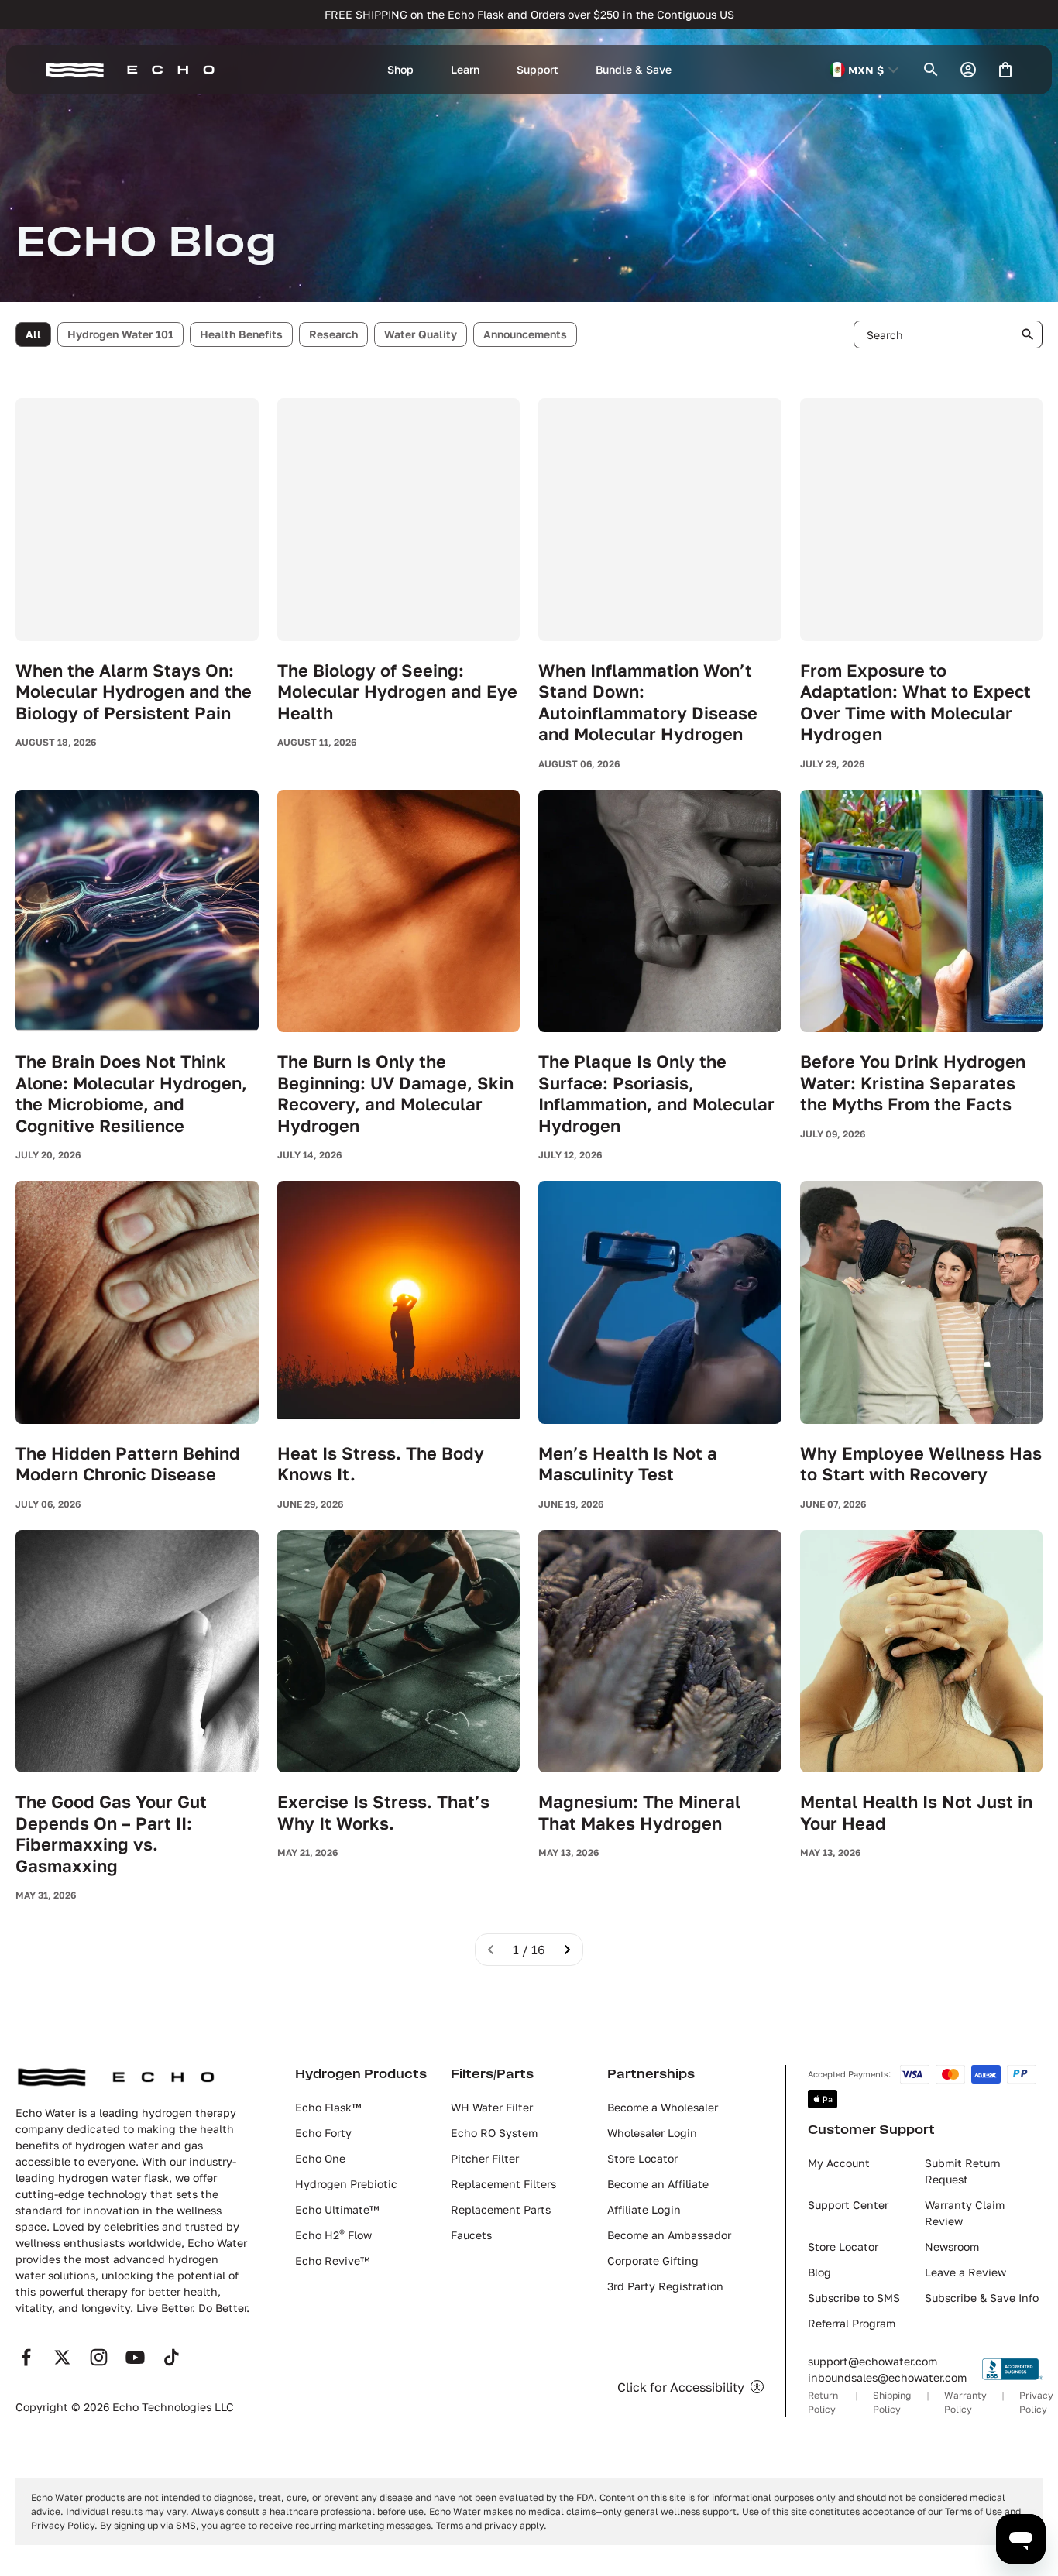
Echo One (320, 2158)
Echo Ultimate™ (337, 2209)
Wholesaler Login (652, 2133)
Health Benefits (241, 334)
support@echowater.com (873, 2361)
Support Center (848, 2205)
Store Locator (642, 2158)
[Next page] (567, 1950)
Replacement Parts (501, 2209)
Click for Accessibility (681, 2387)
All (33, 334)
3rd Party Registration (665, 2286)
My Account (839, 2163)
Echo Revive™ (332, 2260)
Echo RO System (494, 2133)
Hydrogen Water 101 (120, 334)
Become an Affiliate (658, 2184)
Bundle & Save (634, 69)
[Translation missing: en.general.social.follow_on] (26, 2357)
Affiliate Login (644, 2209)
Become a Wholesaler (663, 2107)
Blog (819, 2272)
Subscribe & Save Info (982, 2298)
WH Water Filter (492, 2107)
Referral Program (852, 2323)
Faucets (471, 2235)
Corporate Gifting (653, 2260)
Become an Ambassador (669, 2235)
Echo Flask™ (328, 2107)
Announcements (525, 334)
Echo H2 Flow (333, 2235)
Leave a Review (965, 2272)
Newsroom (952, 2247)
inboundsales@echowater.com (887, 2377)
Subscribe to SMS (854, 2298)
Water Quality (421, 334)
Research (333, 334)
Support (538, 69)
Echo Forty (323, 2133)
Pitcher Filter (485, 2158)
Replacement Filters (503, 2184)
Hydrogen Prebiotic (346, 2184)
